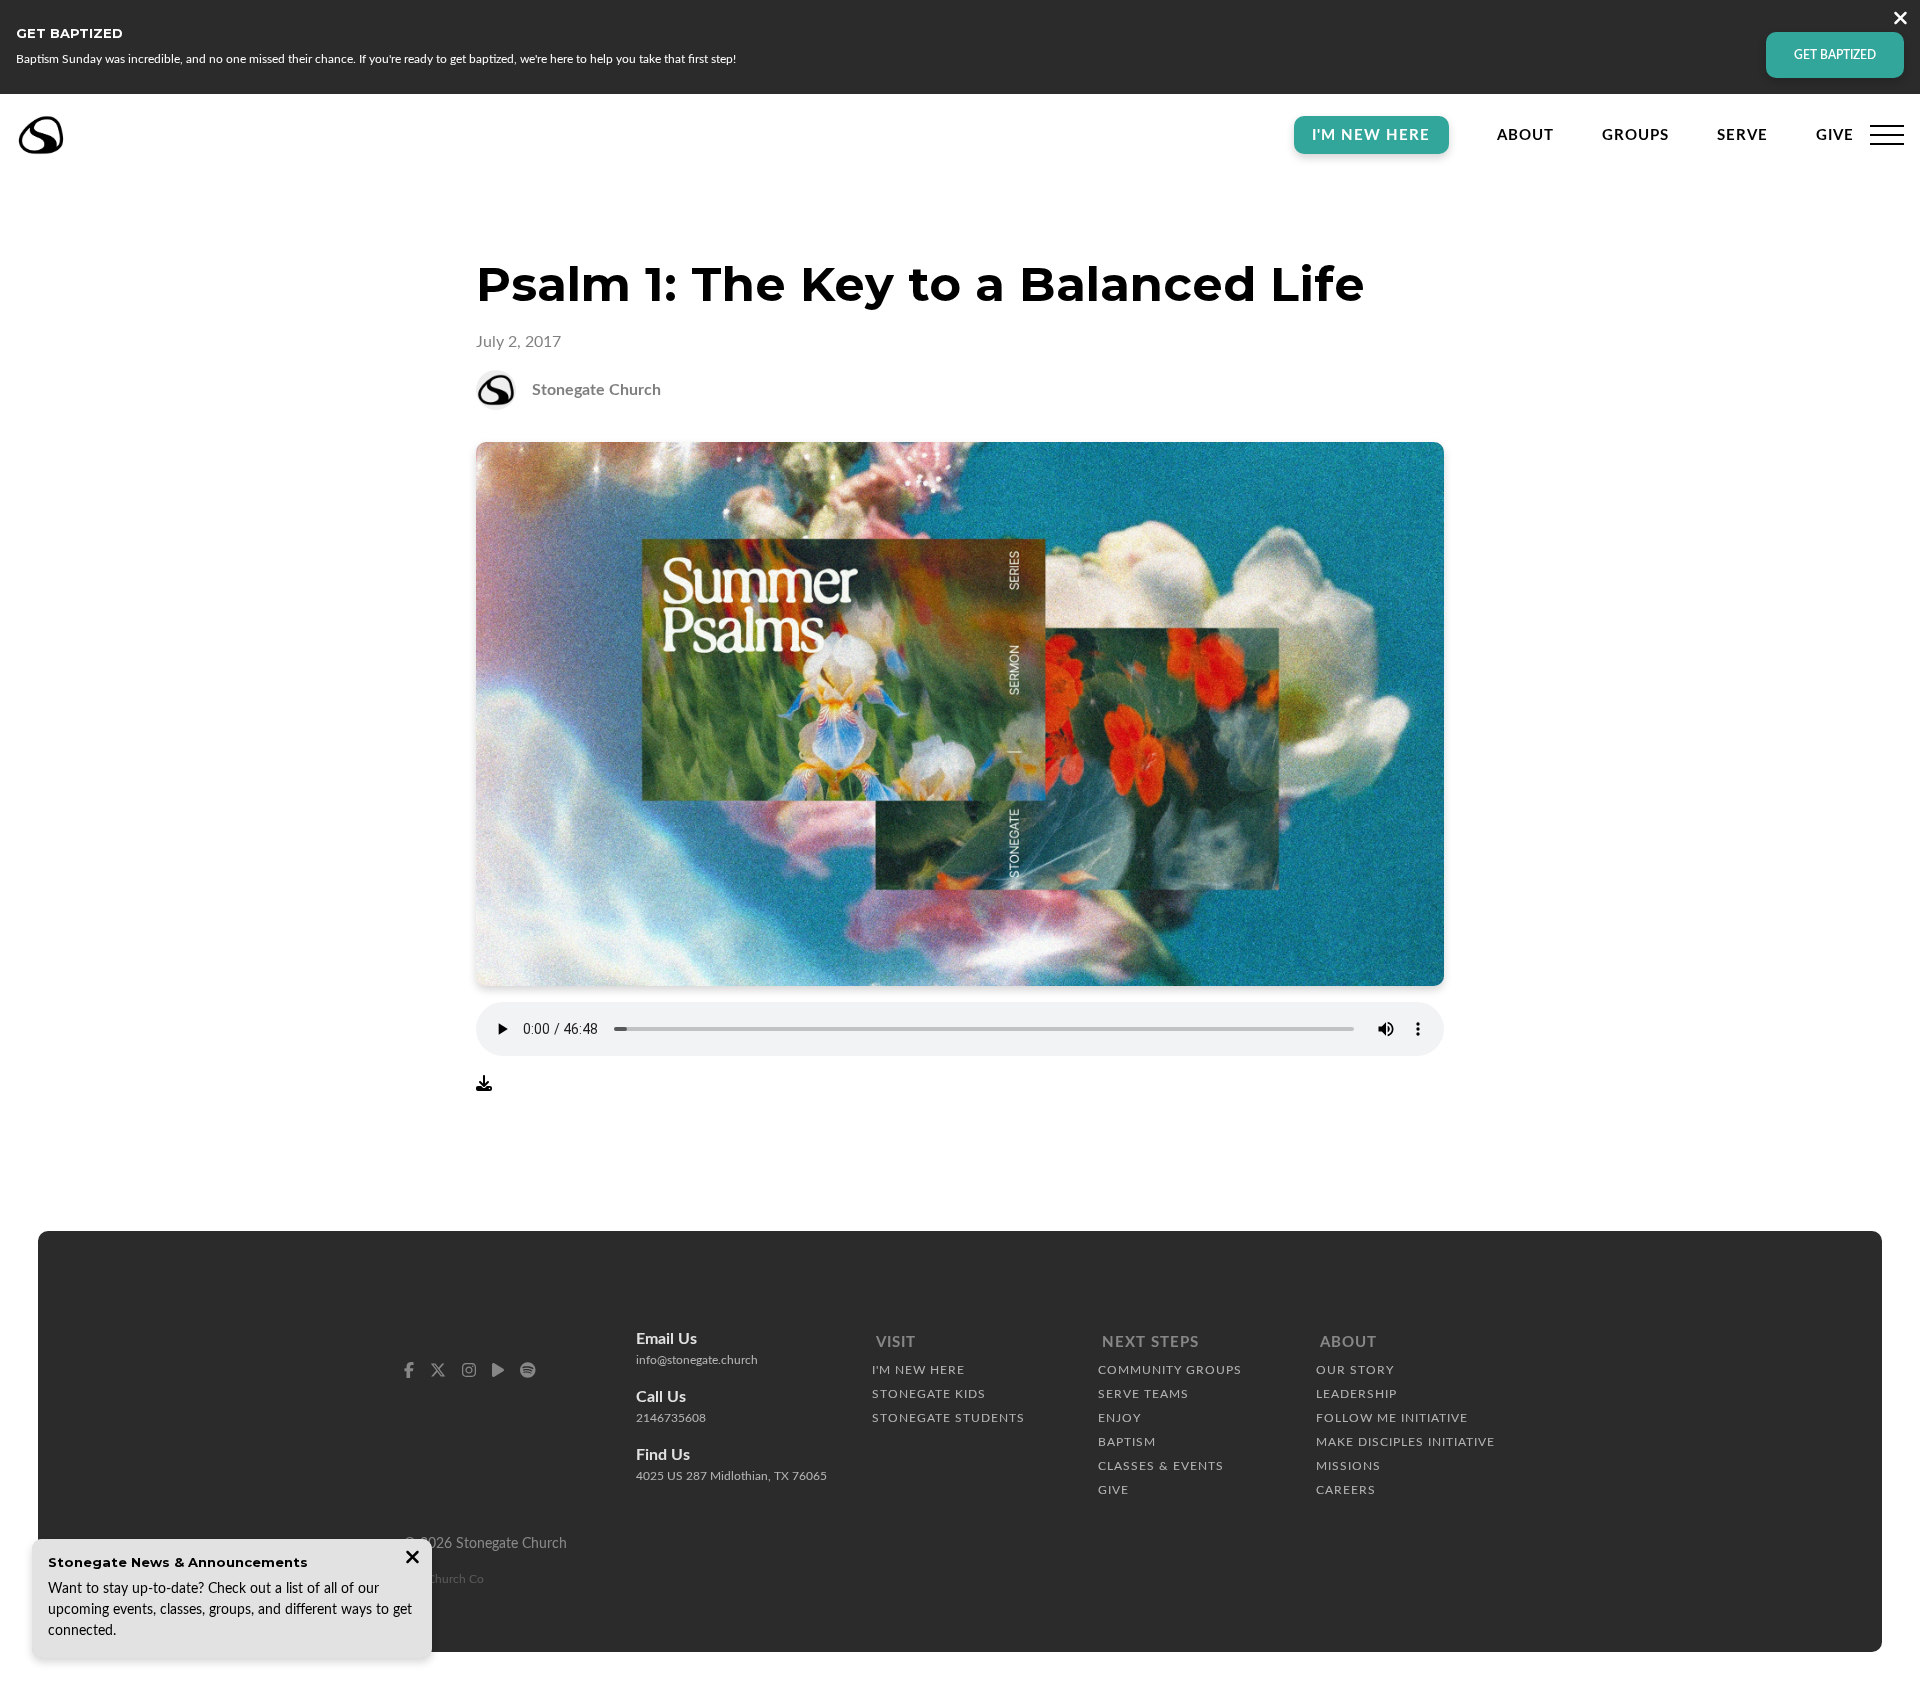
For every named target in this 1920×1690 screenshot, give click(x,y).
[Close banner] (1900, 20)
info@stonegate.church (697, 1360)
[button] (1887, 135)
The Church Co (444, 1579)
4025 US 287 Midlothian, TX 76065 (731, 1476)
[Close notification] (412, 1559)
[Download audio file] (484, 1084)
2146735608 (671, 1418)
